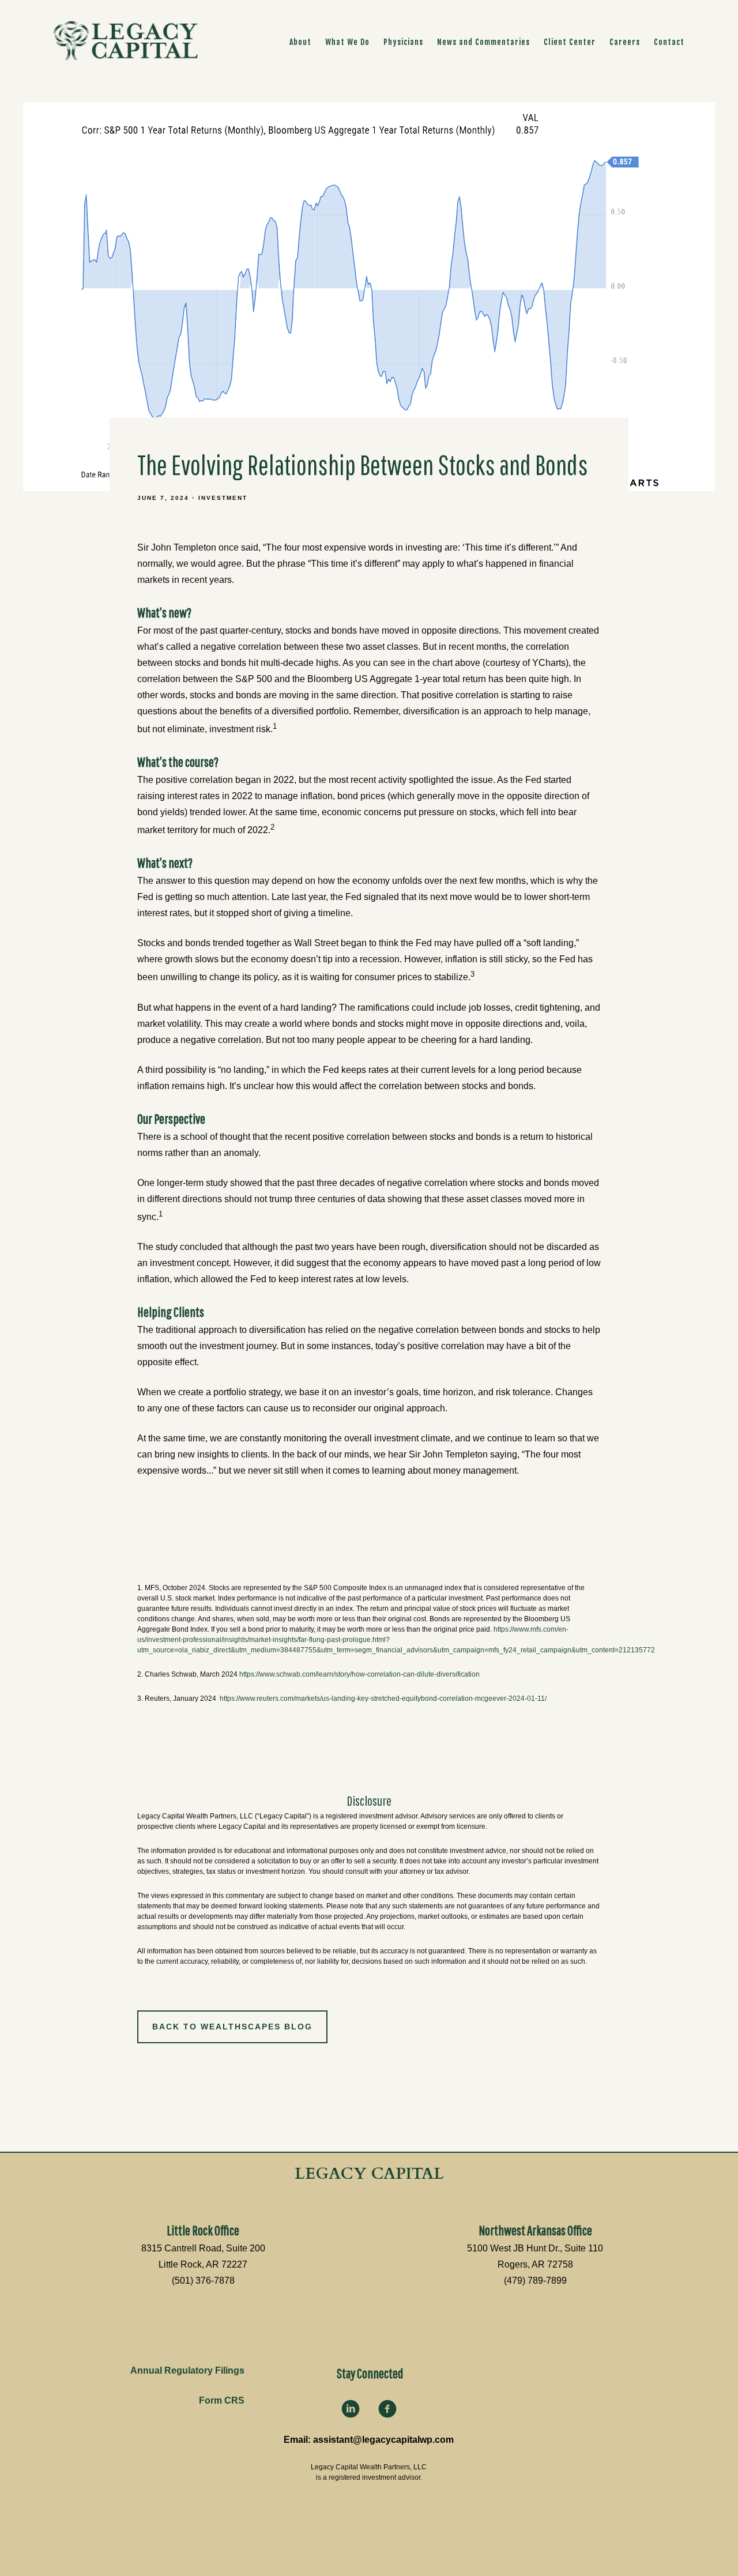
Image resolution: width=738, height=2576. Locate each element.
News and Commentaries (483, 42)
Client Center (570, 42)
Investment (223, 498)
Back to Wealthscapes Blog (232, 2027)
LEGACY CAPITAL (369, 2174)
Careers (625, 42)
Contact (669, 42)
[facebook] (387, 2409)
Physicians (403, 42)
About (300, 42)
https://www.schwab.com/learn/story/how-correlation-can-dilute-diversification (359, 1674)
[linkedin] (351, 2409)
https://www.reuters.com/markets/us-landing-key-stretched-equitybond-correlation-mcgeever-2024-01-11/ (383, 1698)
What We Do (347, 42)
